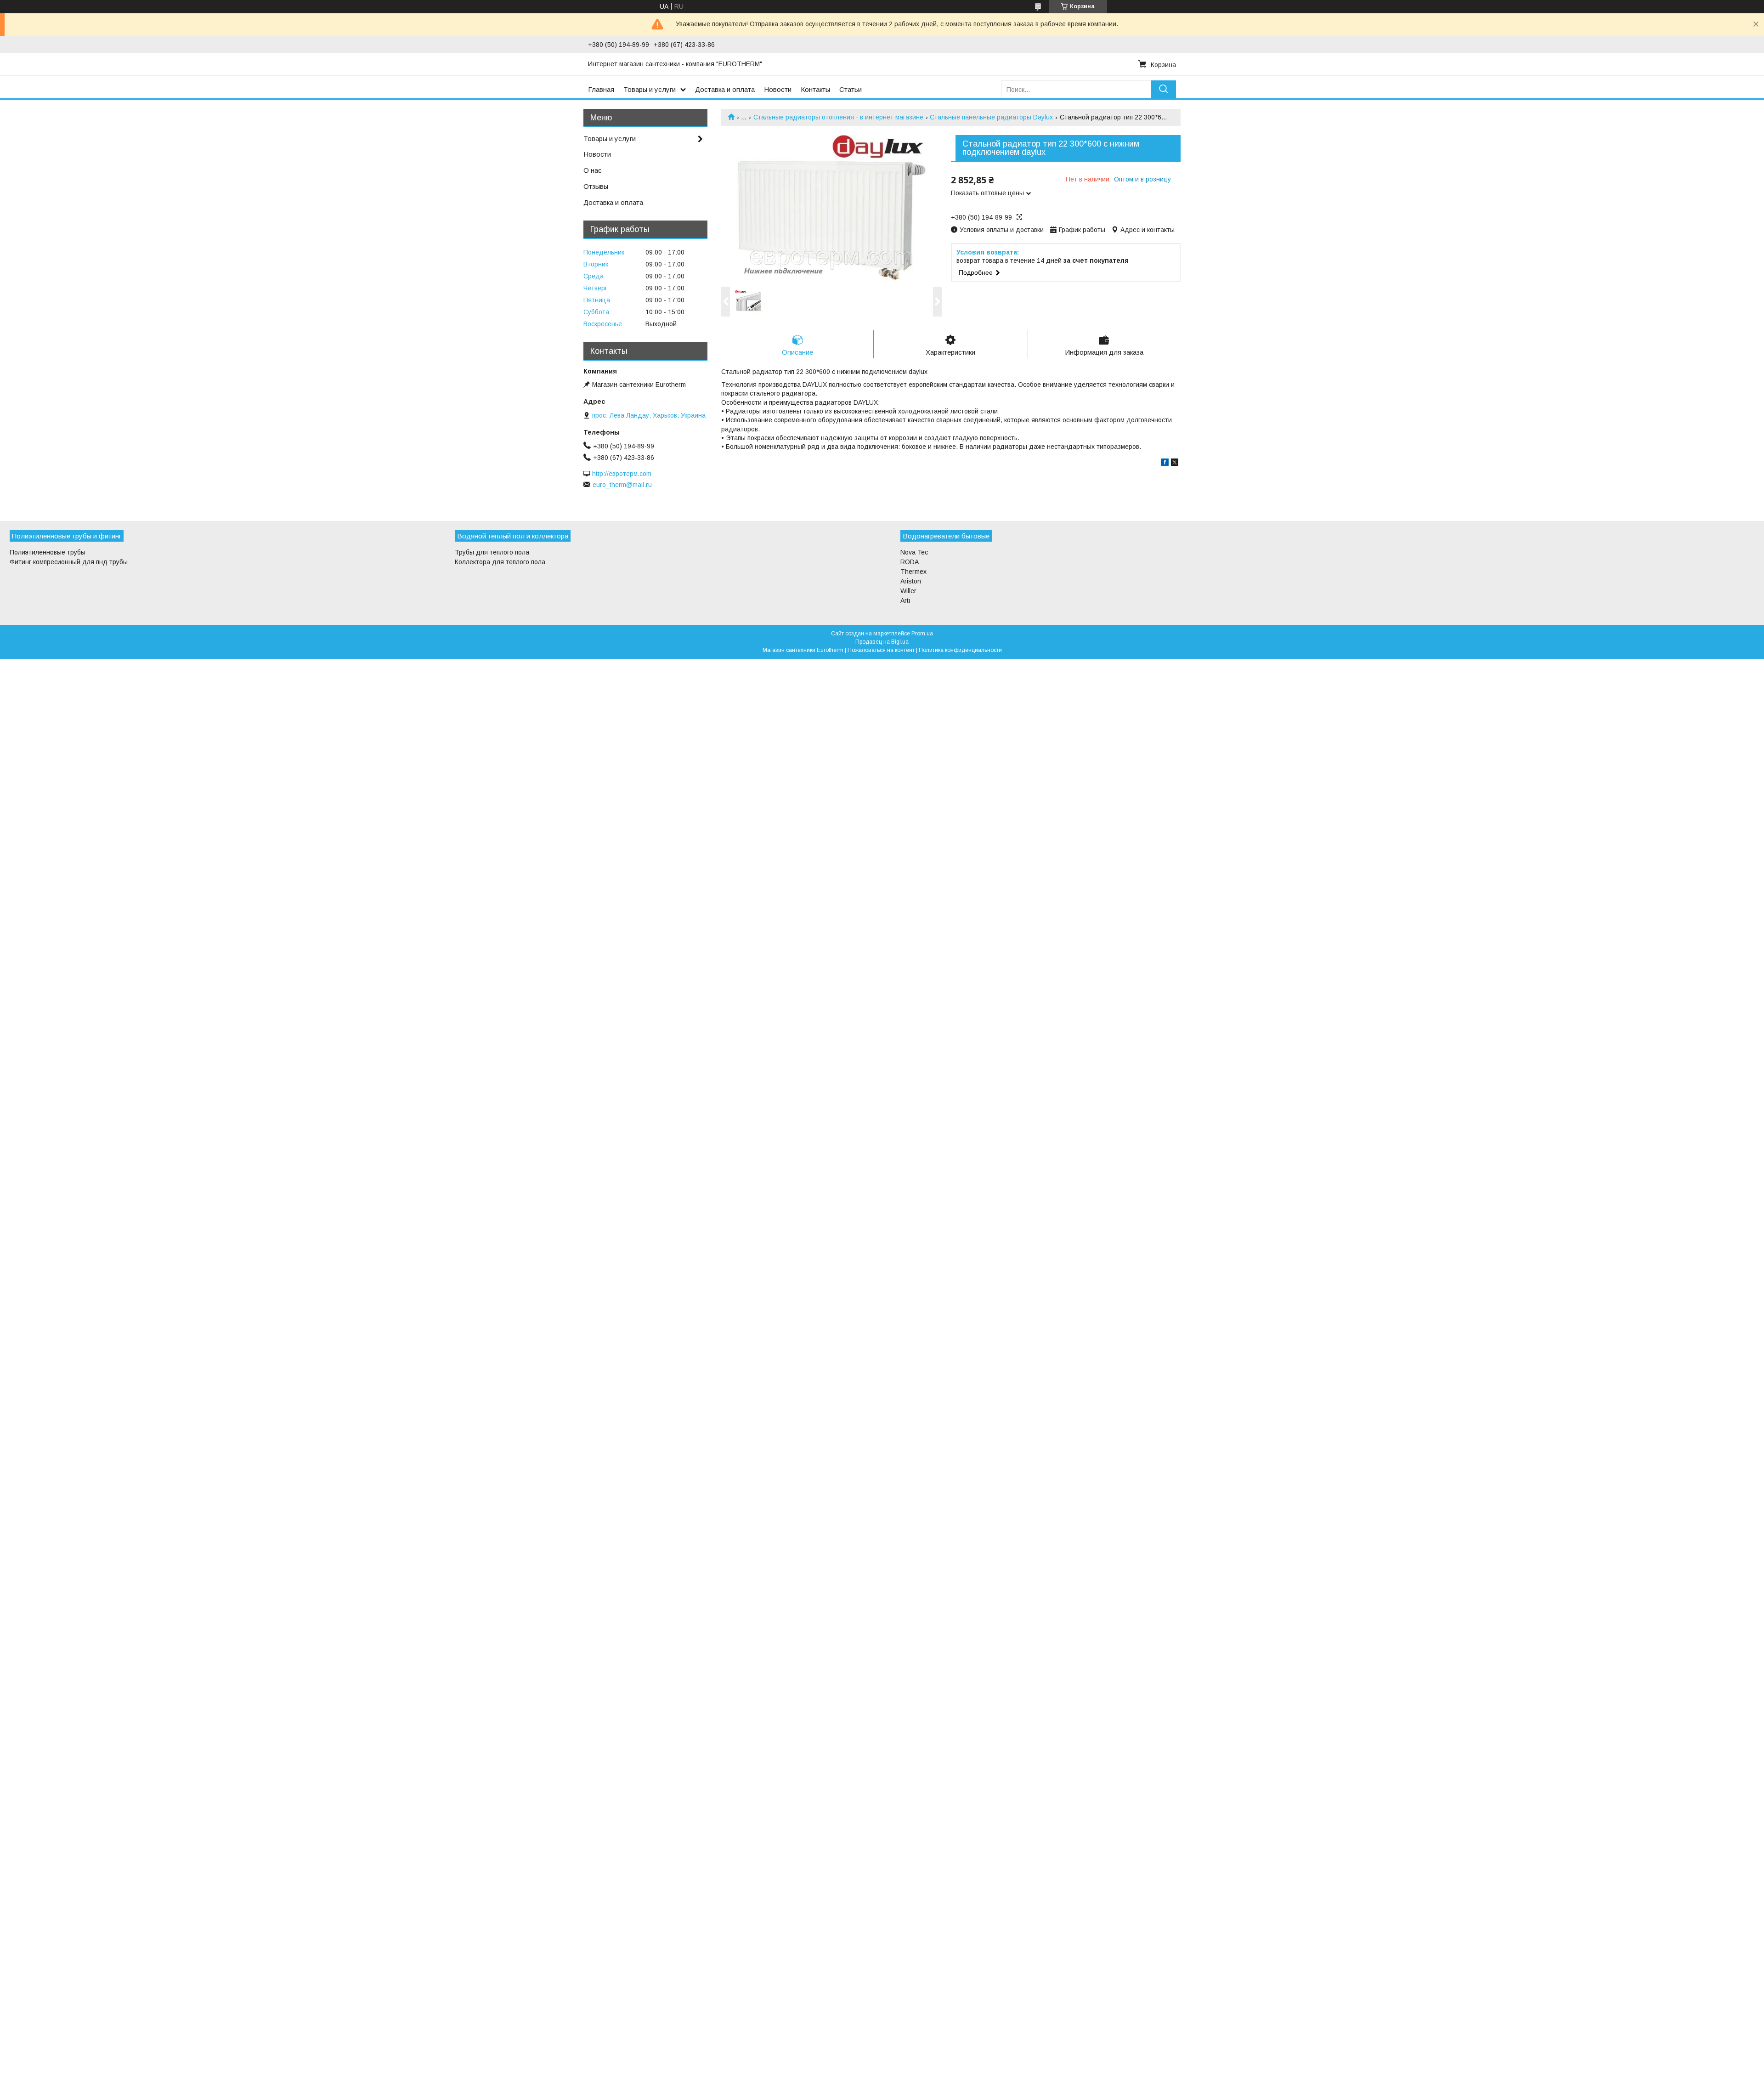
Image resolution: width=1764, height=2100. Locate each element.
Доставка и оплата (725, 89)
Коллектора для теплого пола (500, 562)
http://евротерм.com (622, 474)
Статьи (851, 89)
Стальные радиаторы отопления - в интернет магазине (838, 117)
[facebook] (1165, 464)
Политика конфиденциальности (960, 650)
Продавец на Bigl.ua (882, 642)
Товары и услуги (650, 89)
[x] (1175, 464)
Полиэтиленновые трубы (48, 552)
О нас (593, 170)
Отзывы (596, 186)
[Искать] (1163, 89)
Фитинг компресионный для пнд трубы (69, 562)
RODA (910, 562)
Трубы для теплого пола (492, 552)
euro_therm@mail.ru (622, 485)
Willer (908, 591)
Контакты (815, 89)
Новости (778, 89)
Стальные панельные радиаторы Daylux (991, 117)
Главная (601, 89)
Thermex (913, 572)
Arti (905, 600)
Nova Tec (914, 552)
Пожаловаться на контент (881, 650)
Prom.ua (922, 634)
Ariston (911, 581)
